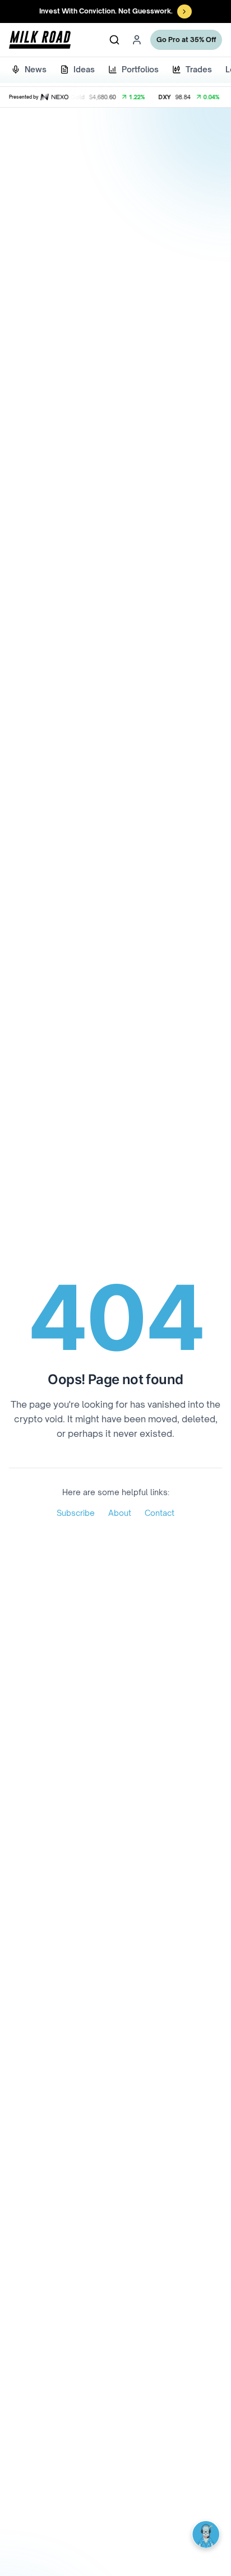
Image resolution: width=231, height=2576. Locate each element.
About (120, 1513)
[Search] (114, 40)
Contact (160, 1513)
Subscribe (76, 1513)
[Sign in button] (137, 40)
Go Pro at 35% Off (186, 40)
